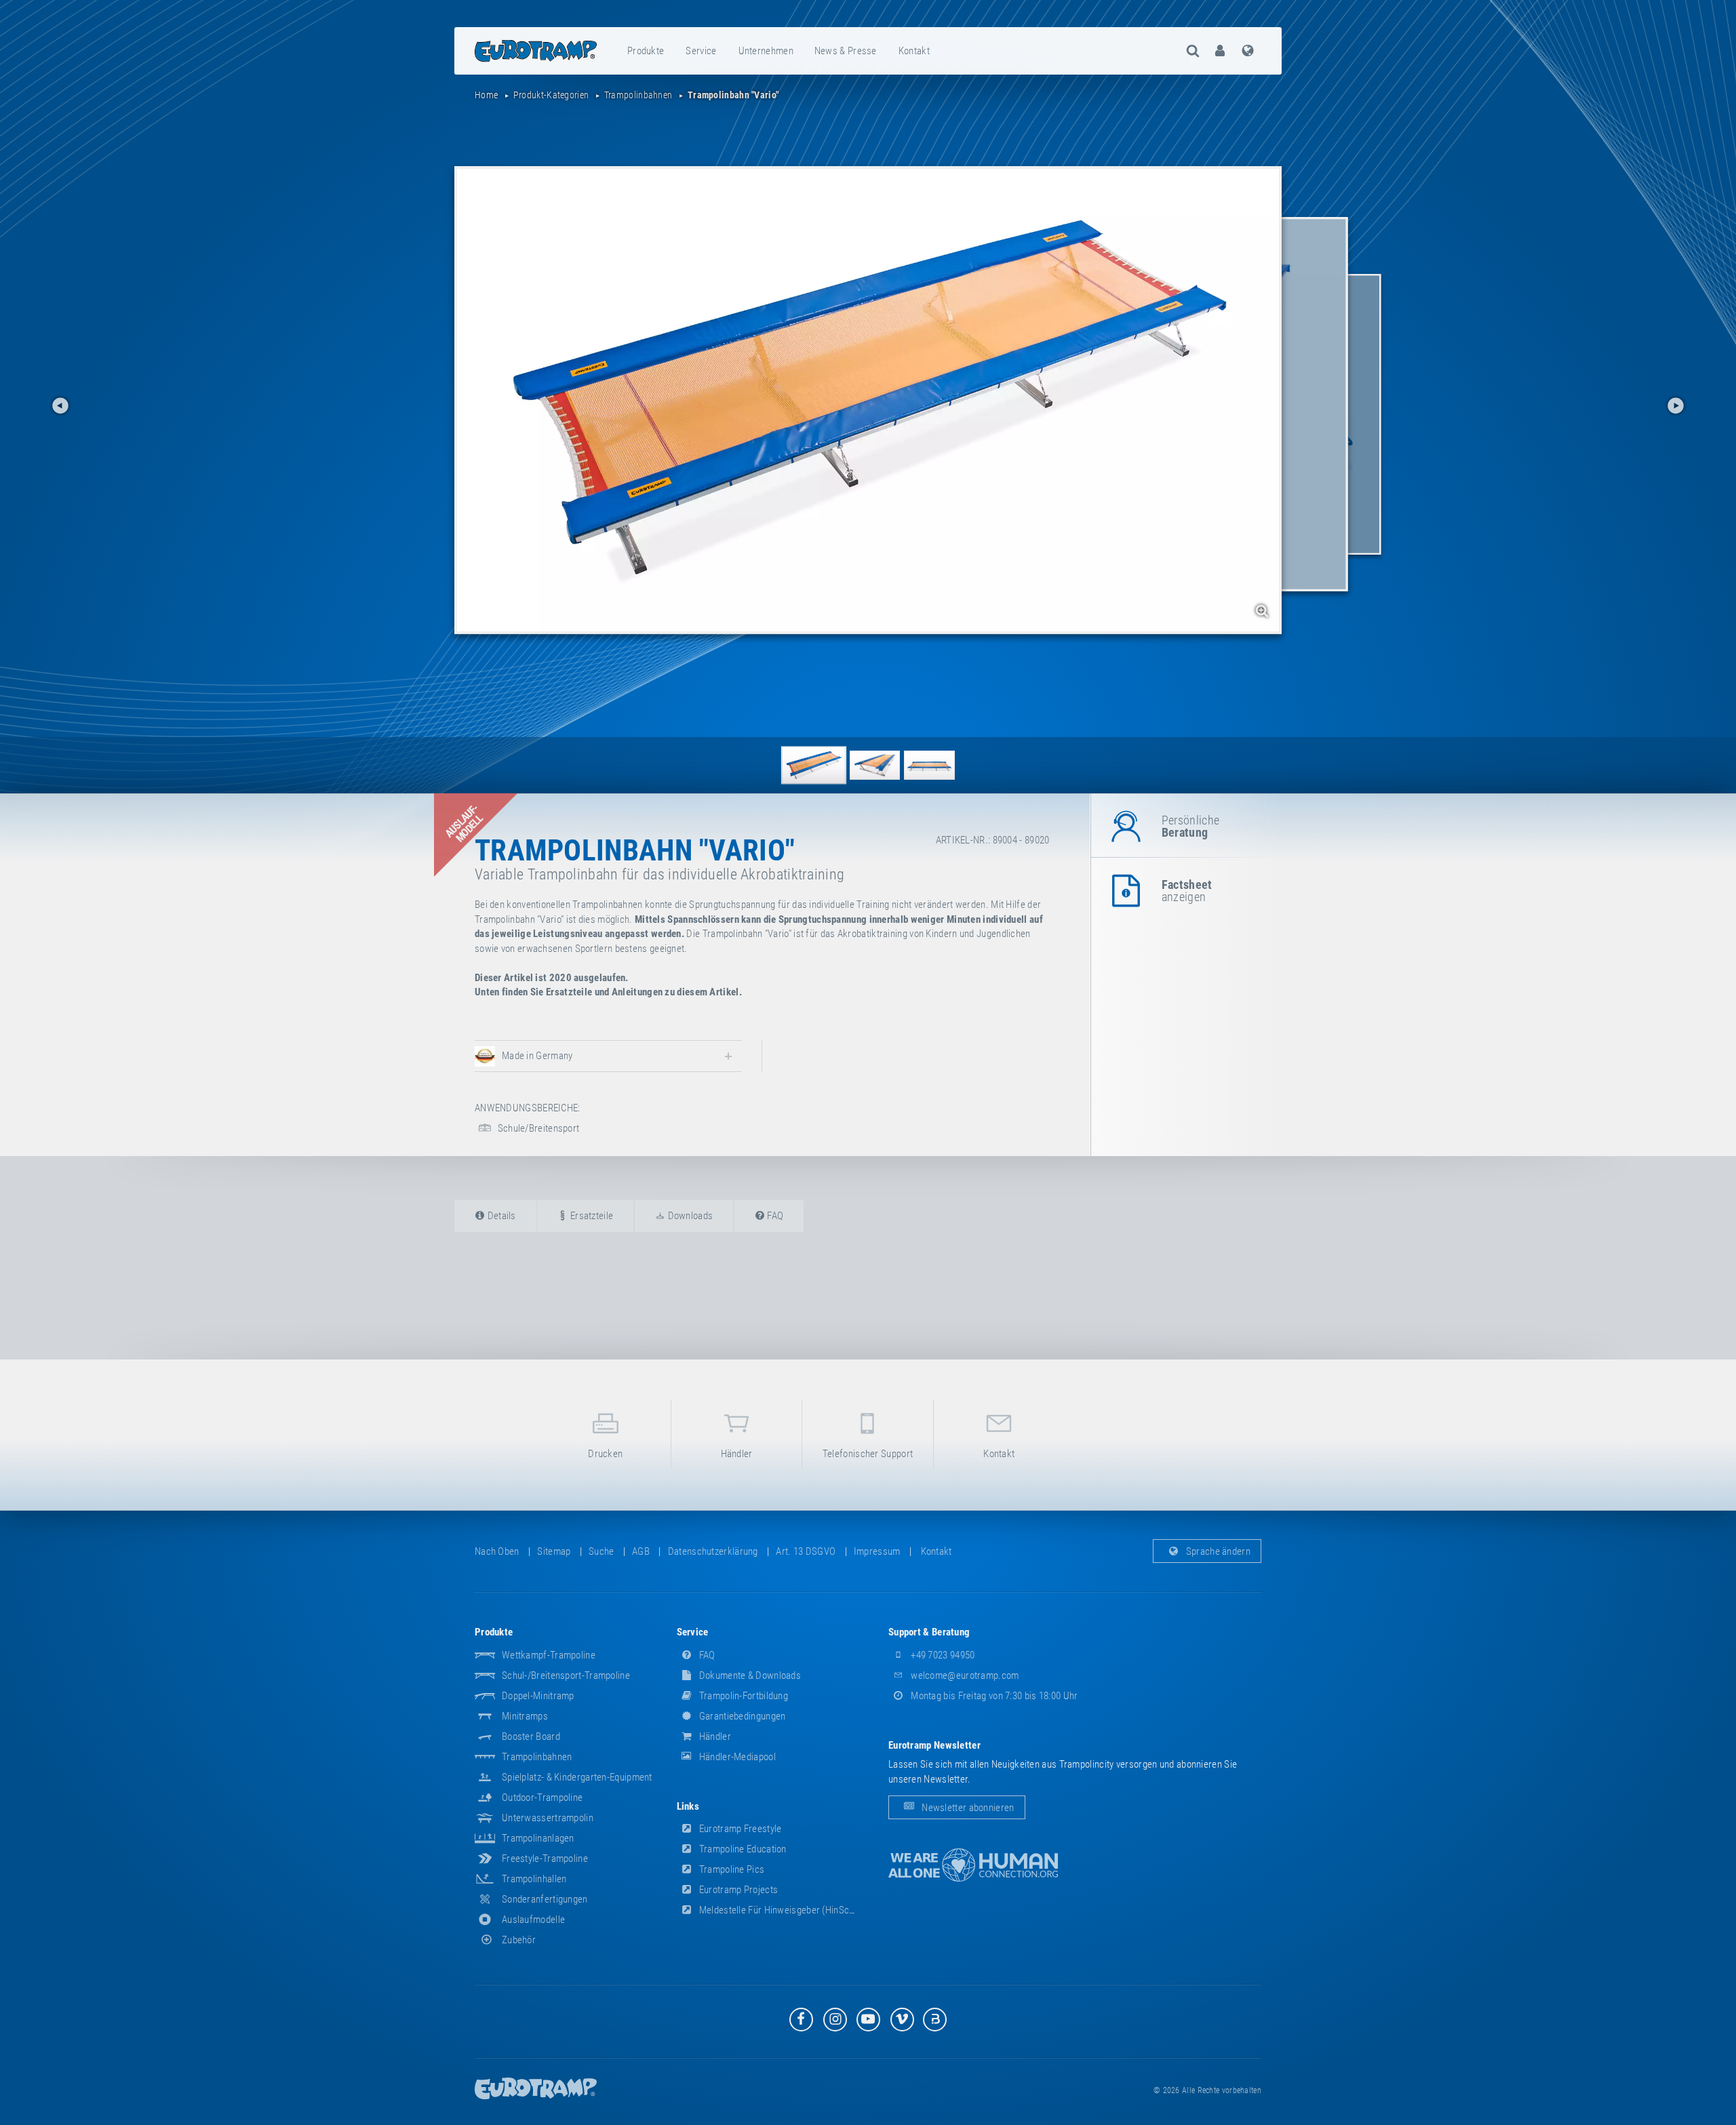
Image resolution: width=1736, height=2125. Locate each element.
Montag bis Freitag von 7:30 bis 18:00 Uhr (993, 1696)
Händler (737, 1454)
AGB (641, 1551)
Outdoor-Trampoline (542, 1798)
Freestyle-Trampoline (545, 1859)
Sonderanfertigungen (545, 1899)
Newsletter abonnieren (967, 1807)
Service (701, 51)
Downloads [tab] (689, 1216)
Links (688, 1806)
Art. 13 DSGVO (806, 1551)
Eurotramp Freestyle (739, 1829)
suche (601, 1551)
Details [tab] (500, 1216)
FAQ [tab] (774, 1216)
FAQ (706, 1655)
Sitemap (554, 1551)
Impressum (877, 1551)
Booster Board (531, 1736)
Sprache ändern (1218, 1551)
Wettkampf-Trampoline (549, 1655)
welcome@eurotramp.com (964, 1675)
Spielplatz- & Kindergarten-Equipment (577, 1777)
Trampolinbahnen (537, 1757)
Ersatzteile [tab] (591, 1216)
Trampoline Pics (731, 1869)
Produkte (646, 51)
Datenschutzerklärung (713, 1551)
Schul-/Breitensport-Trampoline (566, 1675)
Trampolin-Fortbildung (743, 1696)
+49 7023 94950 (942, 1655)
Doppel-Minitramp (538, 1696)
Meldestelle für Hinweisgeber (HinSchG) (781, 1910)
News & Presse (846, 51)
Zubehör (519, 1940)
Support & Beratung (929, 1632)
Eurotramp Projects (738, 1890)
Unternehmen (766, 51)
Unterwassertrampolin (548, 1818)
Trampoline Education (742, 1849)
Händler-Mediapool (736, 1757)
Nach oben (497, 1551)
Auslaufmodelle (533, 1920)
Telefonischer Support (868, 1454)
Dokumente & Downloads (749, 1675)
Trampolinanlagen (538, 1838)
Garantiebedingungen (742, 1716)
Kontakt (914, 51)
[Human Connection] (973, 1865)
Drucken (605, 1454)
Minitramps (525, 1716)
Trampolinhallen (534, 1879)
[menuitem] (646, 51)
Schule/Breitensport (537, 1128)
